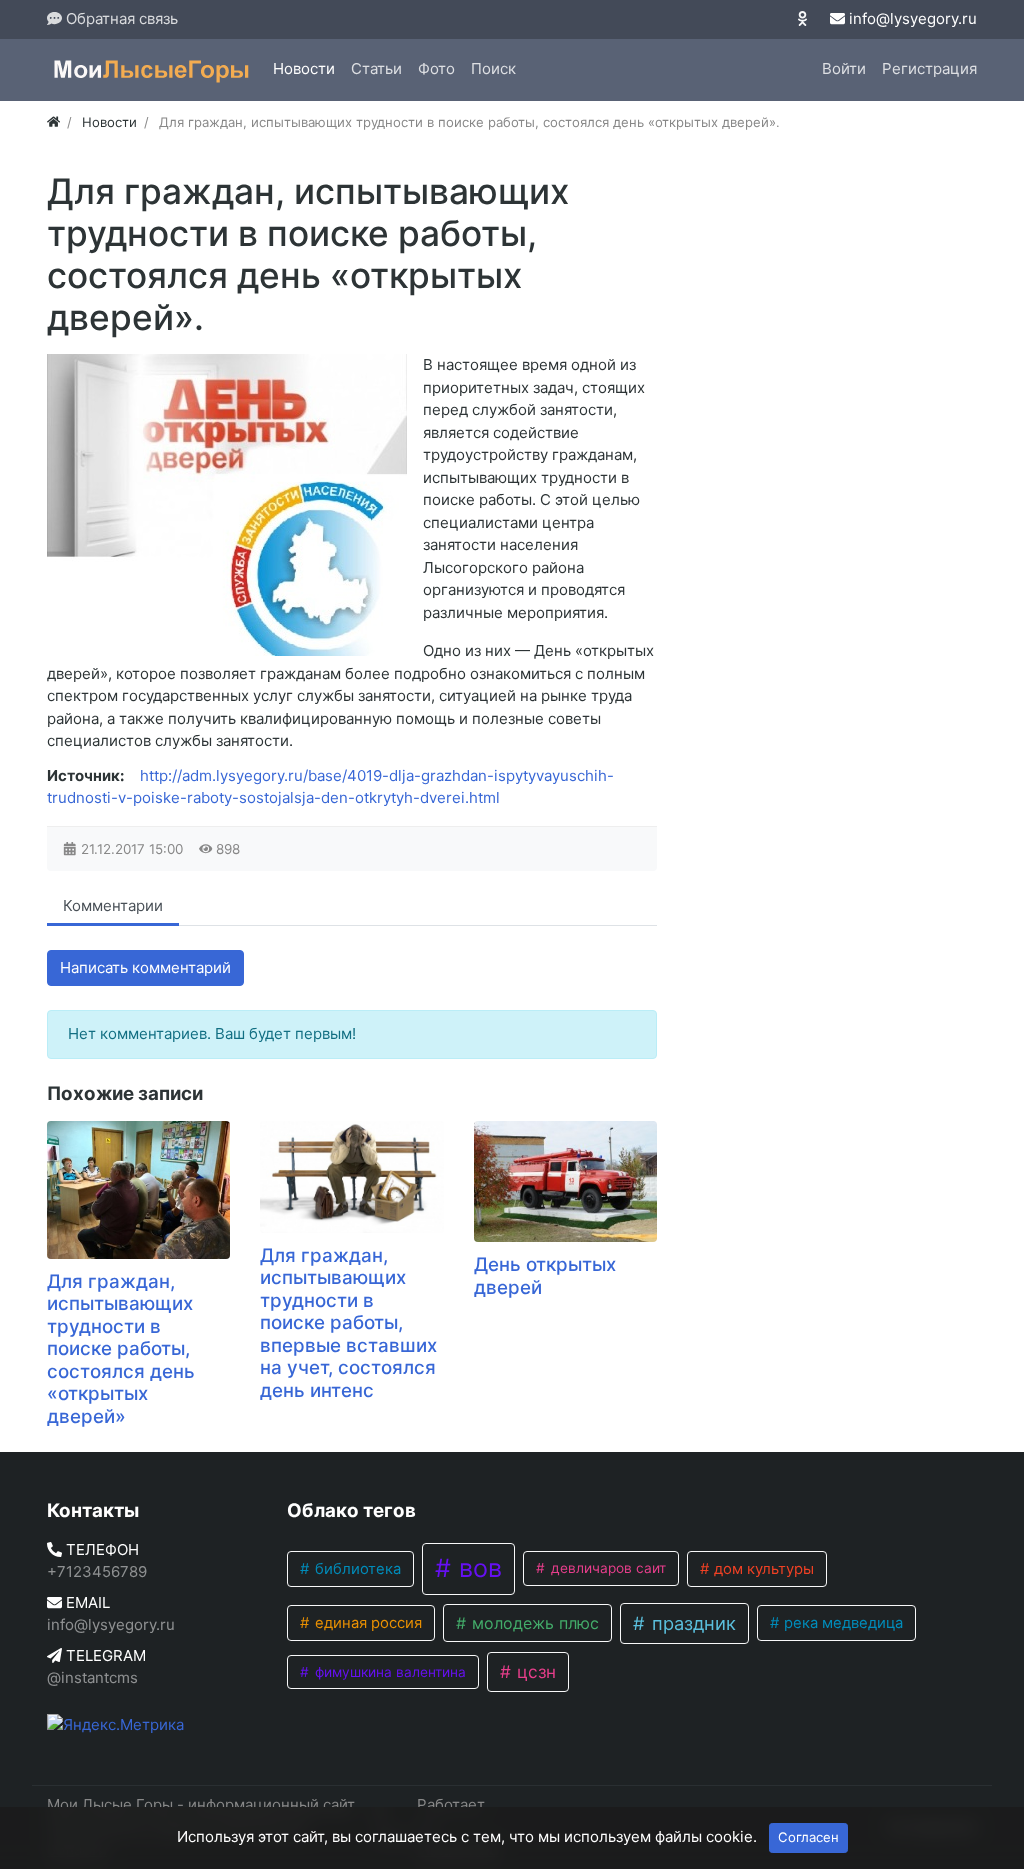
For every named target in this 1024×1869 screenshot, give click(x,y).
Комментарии (113, 905)
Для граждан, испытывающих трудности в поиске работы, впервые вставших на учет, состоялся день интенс (348, 1323)
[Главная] (53, 122)
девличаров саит (606, 1568)
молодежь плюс (533, 1623)
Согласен (808, 1837)
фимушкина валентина (388, 1672)
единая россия (366, 1623)
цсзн (534, 1671)
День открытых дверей (545, 1276)
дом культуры (762, 1569)
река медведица (841, 1623)
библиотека (356, 1569)
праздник (691, 1623)
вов (477, 1568)
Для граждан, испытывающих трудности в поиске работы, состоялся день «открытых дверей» (121, 1349)
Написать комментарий (145, 967)
